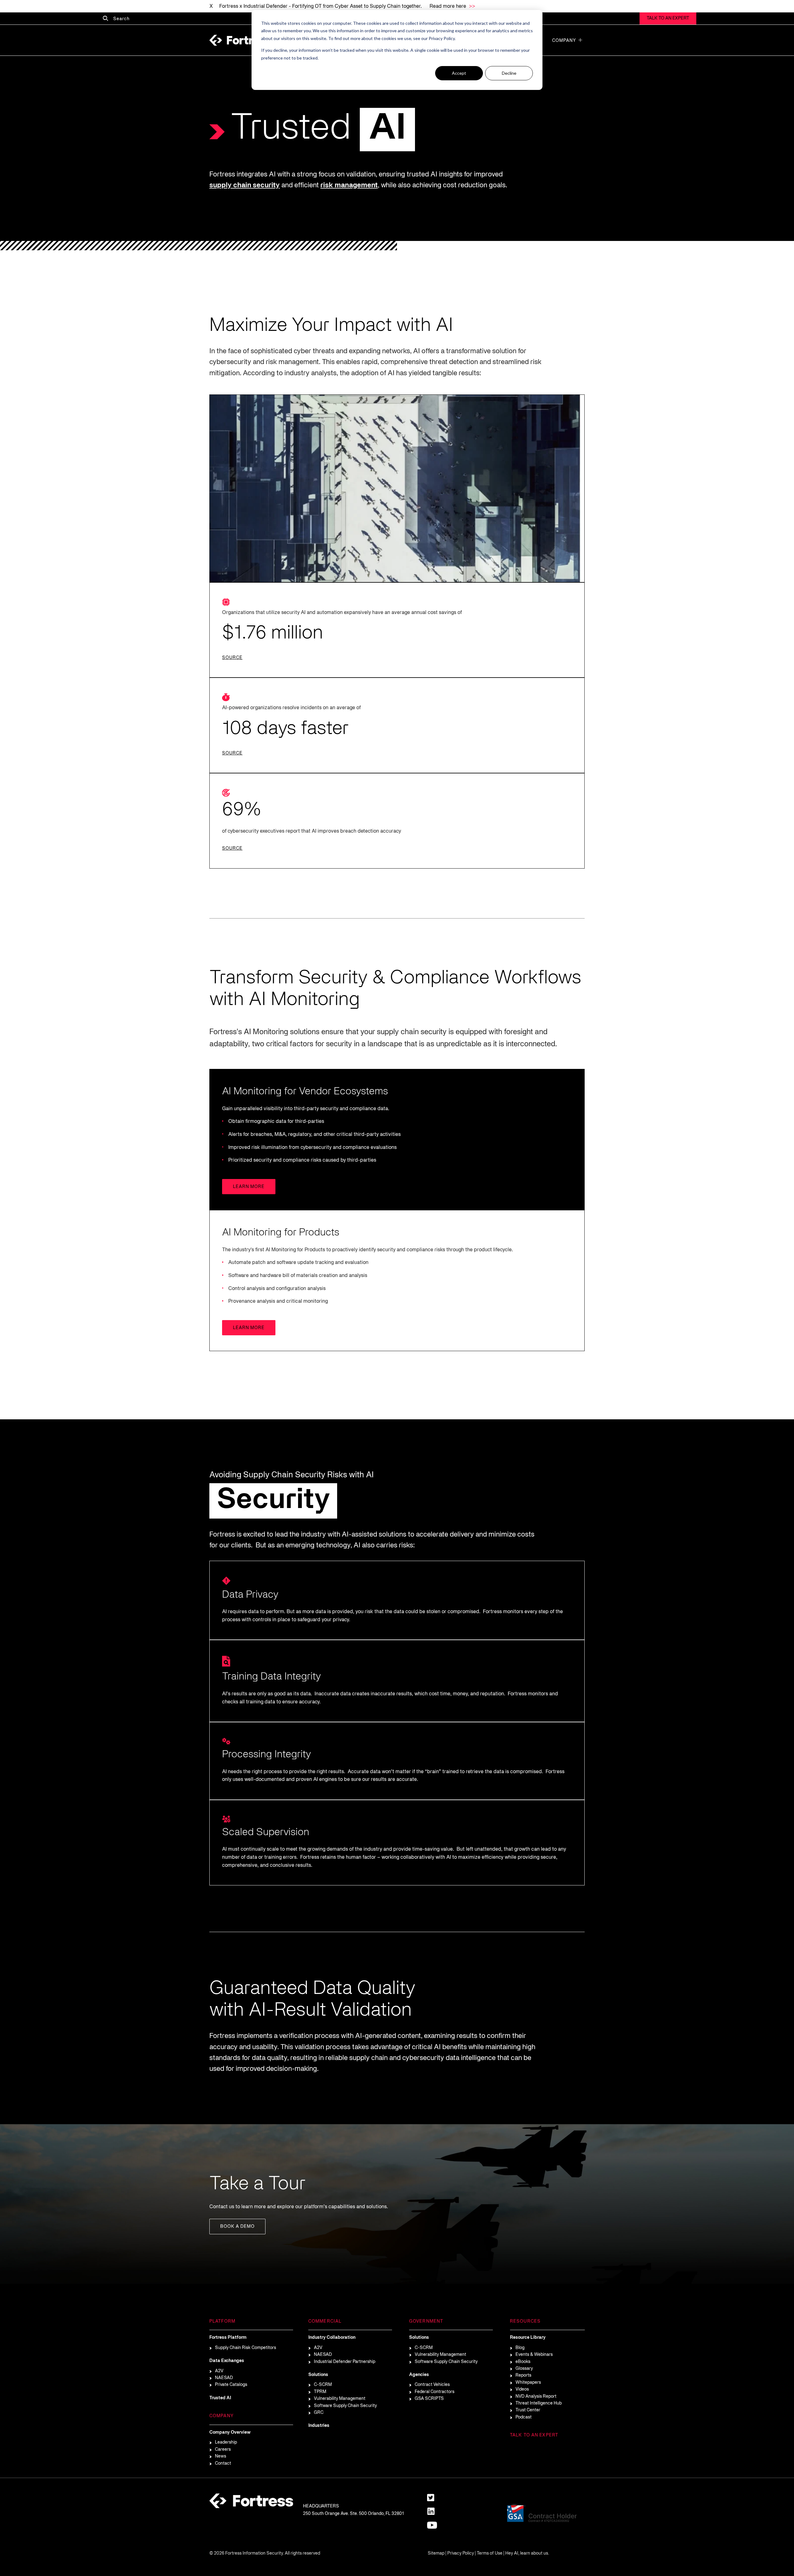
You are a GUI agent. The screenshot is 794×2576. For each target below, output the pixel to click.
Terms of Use (490, 2554)
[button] (580, 40)
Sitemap (436, 2554)
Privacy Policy (461, 2554)
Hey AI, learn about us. (527, 2554)
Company (564, 41)
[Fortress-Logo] (240, 40)
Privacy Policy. (442, 38)
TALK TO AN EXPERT (668, 18)
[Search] (105, 19)
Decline (509, 73)
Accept (459, 73)
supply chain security (245, 185)
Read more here (448, 7)
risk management (349, 185)
